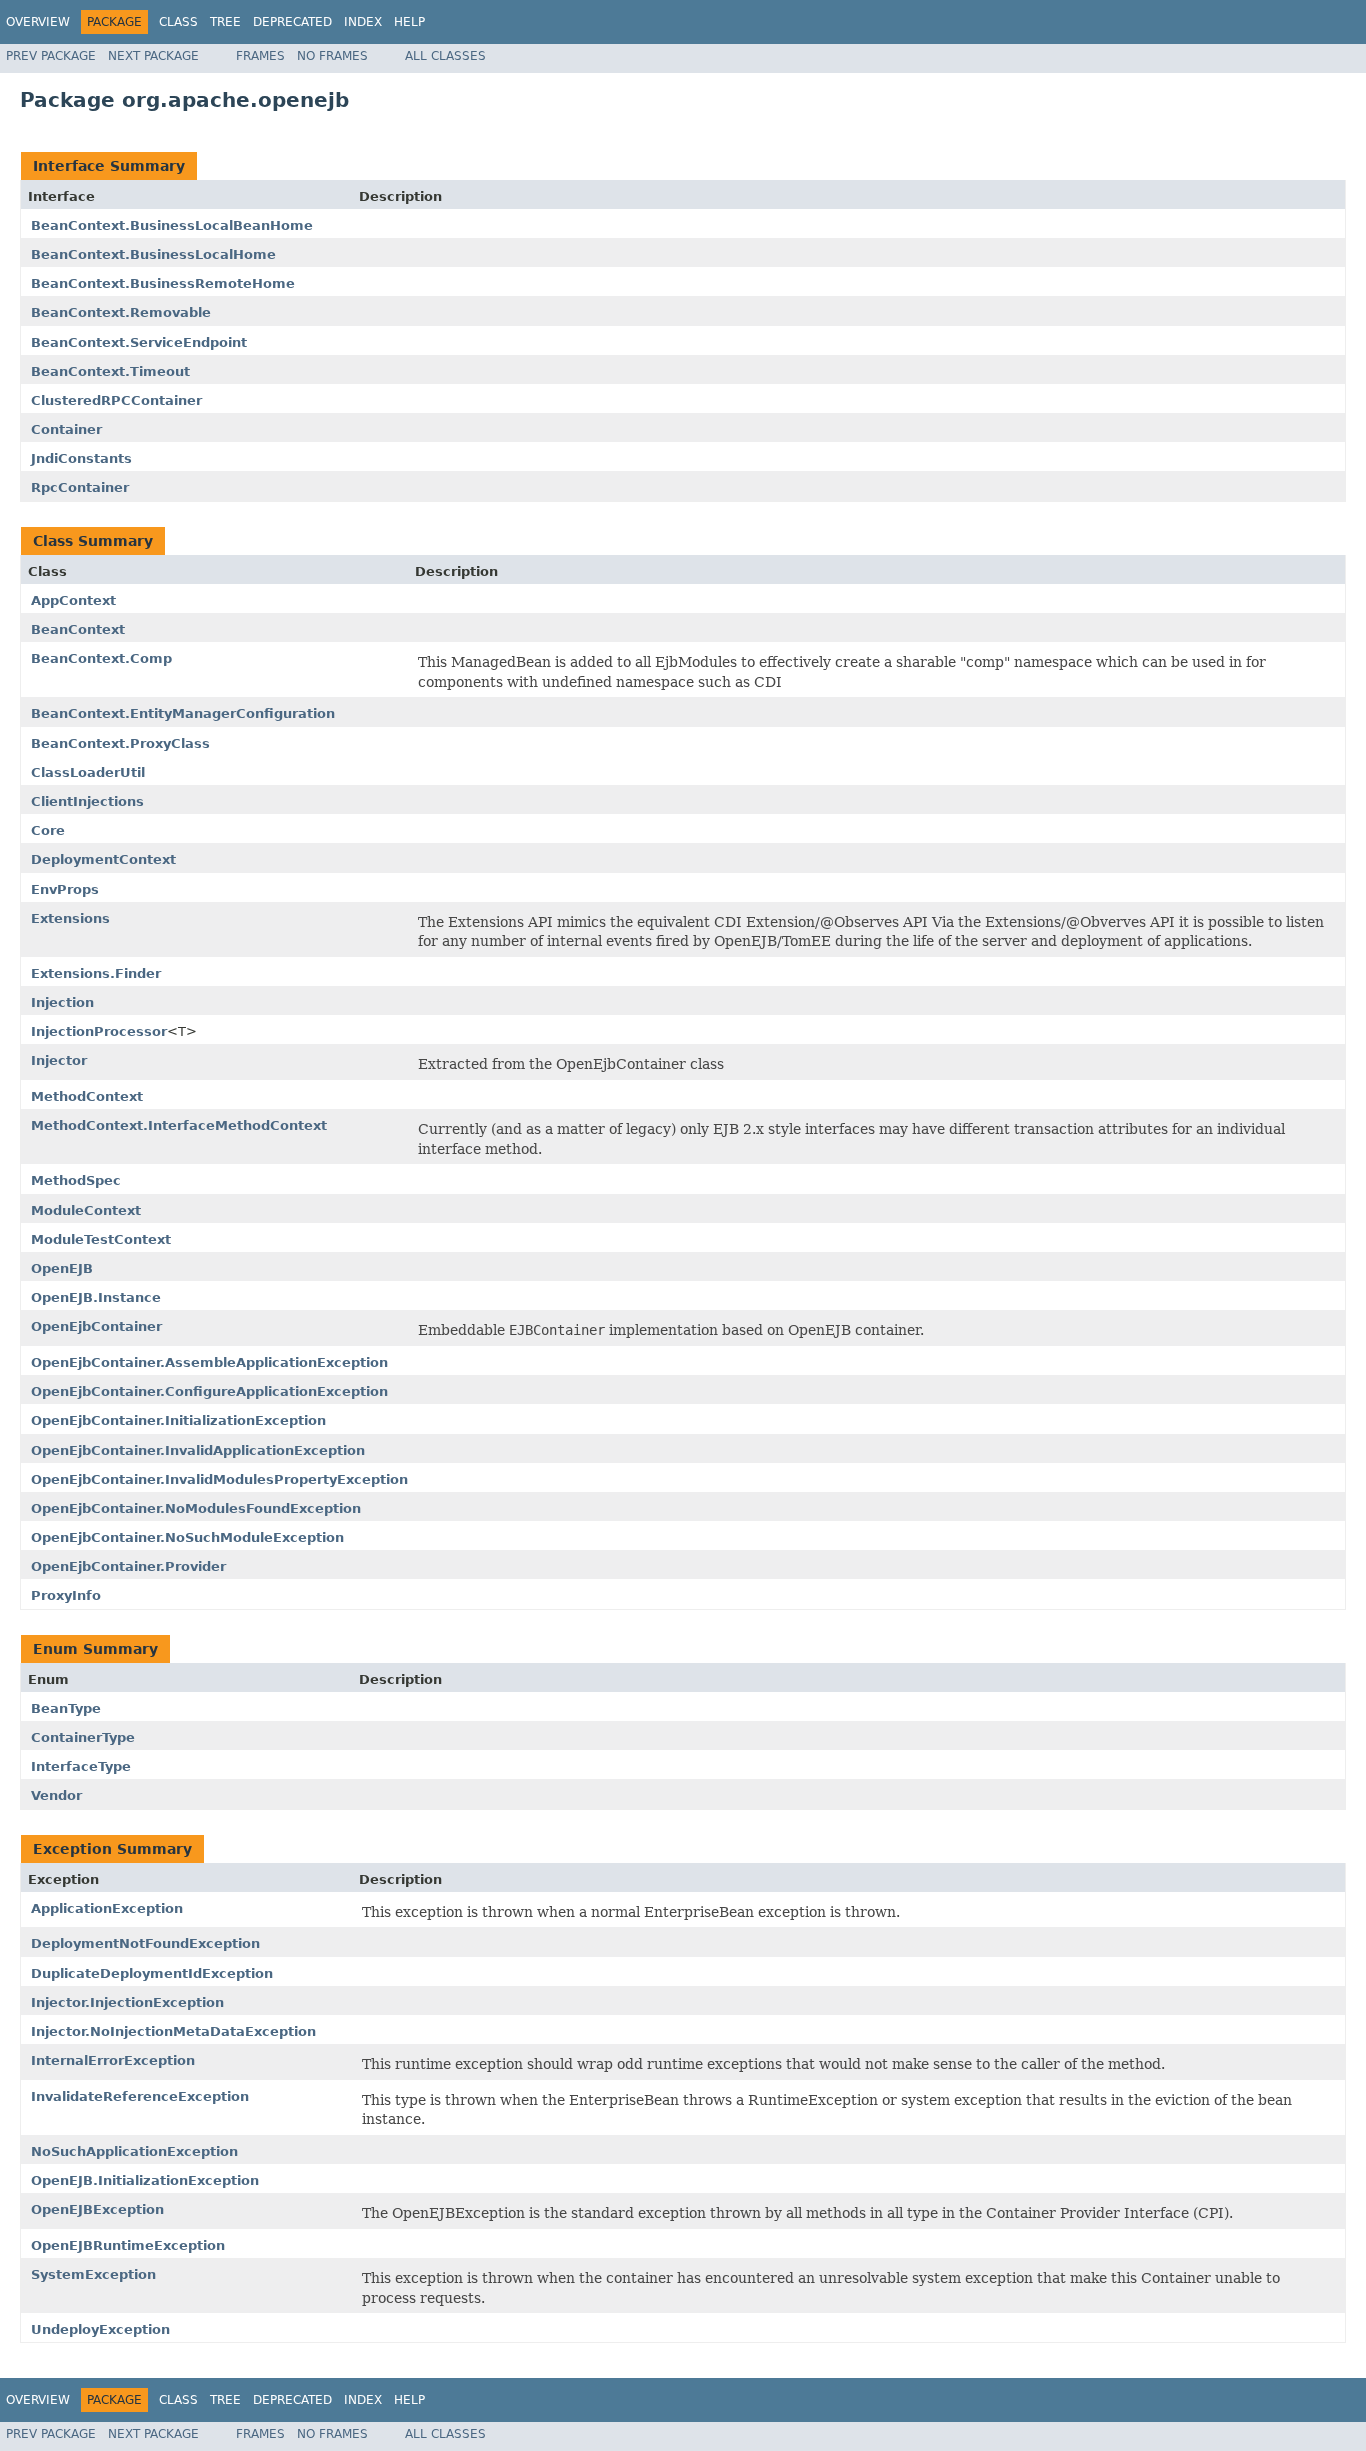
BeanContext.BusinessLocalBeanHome (172, 225)
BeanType (66, 1708)
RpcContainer (80, 487)
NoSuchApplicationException (134, 2151)
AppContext (73, 600)
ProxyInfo (66, 1595)
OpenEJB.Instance (96, 1297)
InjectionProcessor (99, 1031)
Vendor (56, 1795)
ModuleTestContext (101, 1239)
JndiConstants (81, 458)
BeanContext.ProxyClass (120, 743)
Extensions (70, 918)
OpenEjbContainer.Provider (128, 1566)
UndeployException (100, 2329)
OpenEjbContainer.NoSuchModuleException (187, 1537)
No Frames (332, 56)
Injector (59, 1060)
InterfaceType (81, 1766)
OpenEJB (62, 1268)
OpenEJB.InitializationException (145, 2180)
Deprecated (292, 22)
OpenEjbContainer (96, 1326)
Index (363, 22)
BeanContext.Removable (121, 312)
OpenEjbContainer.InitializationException (178, 1420)
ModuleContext (86, 1210)
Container (66, 429)
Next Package (153, 56)
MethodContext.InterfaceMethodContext (179, 1125)
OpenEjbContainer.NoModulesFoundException (196, 1508)
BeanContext (78, 629)
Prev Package (51, 56)
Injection (62, 1002)
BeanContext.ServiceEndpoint (139, 342)
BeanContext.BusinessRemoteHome (163, 283)
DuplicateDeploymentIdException (152, 1973)
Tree (225, 22)
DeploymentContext (103, 859)
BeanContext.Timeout (110, 371)
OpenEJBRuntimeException (128, 2245)
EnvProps (65, 889)
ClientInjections (87, 801)
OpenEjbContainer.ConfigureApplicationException (209, 1391)
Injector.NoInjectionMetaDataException (173, 2031)
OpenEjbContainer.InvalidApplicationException (198, 1450)
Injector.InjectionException (127, 2002)
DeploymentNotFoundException (145, 1943)
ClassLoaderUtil (88, 772)
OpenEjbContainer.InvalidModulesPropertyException (219, 1479)
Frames (260, 56)
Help (409, 22)
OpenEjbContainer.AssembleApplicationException (209, 1362)
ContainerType (83, 1737)
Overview (38, 22)
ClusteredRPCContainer (116, 400)
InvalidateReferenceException (140, 2096)
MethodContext (87, 1096)
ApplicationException (107, 1908)
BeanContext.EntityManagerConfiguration (183, 713)
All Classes (445, 56)
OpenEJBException (97, 2209)
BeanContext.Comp (101, 658)
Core (48, 830)
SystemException (93, 2274)
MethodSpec (76, 1180)
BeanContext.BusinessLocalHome (153, 254)
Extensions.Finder (96, 973)
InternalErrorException (113, 2060)
